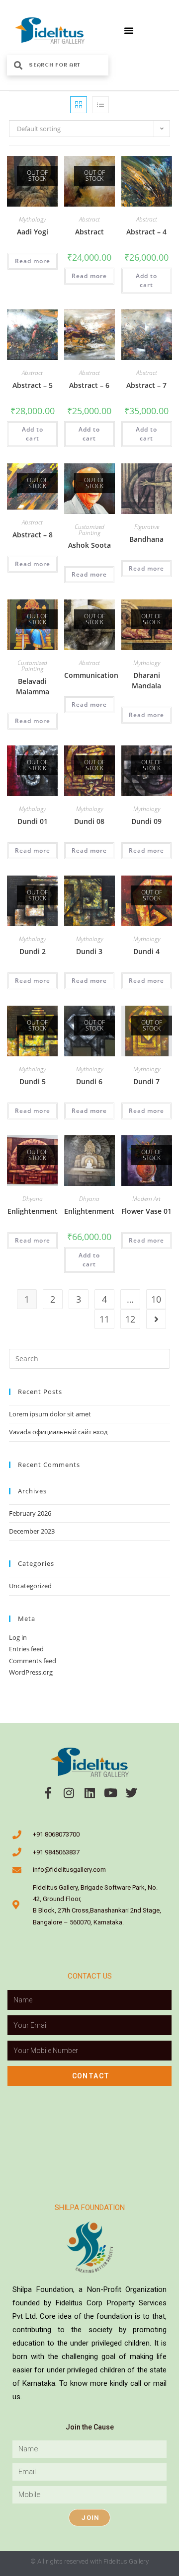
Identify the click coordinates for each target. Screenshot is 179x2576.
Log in (18, 1637)
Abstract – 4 (146, 232)
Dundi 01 (33, 821)
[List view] (100, 105)
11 (104, 1319)
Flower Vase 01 (146, 1211)
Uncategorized (30, 1586)
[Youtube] (110, 1793)
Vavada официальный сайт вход (58, 1432)
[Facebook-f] (48, 1793)
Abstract (89, 219)
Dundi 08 (89, 821)
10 (156, 1299)
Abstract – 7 (146, 385)
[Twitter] (131, 1793)
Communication (91, 675)
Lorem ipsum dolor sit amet (50, 1414)
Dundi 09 (146, 821)
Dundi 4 (146, 951)
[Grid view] (79, 105)
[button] (129, 30)
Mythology (32, 219)
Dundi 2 (33, 951)
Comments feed (33, 1661)
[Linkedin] (89, 1793)
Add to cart (146, 280)
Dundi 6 (89, 1081)
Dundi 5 (33, 1081)
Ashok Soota (89, 545)
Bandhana (146, 539)
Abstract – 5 (33, 385)
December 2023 (32, 1531)
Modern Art (146, 1199)
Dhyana (33, 1199)
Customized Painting (89, 530)
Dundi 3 (89, 951)
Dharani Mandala (146, 680)
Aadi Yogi (33, 232)
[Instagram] (69, 1793)
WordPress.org (31, 1672)
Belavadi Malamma (33, 686)
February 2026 (30, 1513)
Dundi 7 (146, 1081)
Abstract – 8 (33, 535)
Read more (33, 261)
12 (130, 1319)
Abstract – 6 (89, 385)
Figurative (147, 527)
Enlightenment (33, 1211)
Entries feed (26, 1649)
